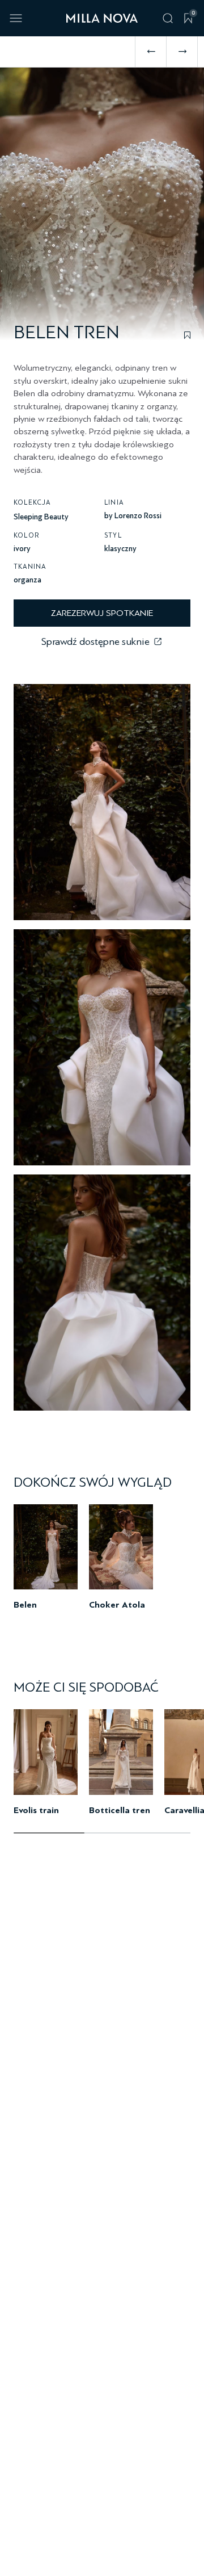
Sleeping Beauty (41, 517)
